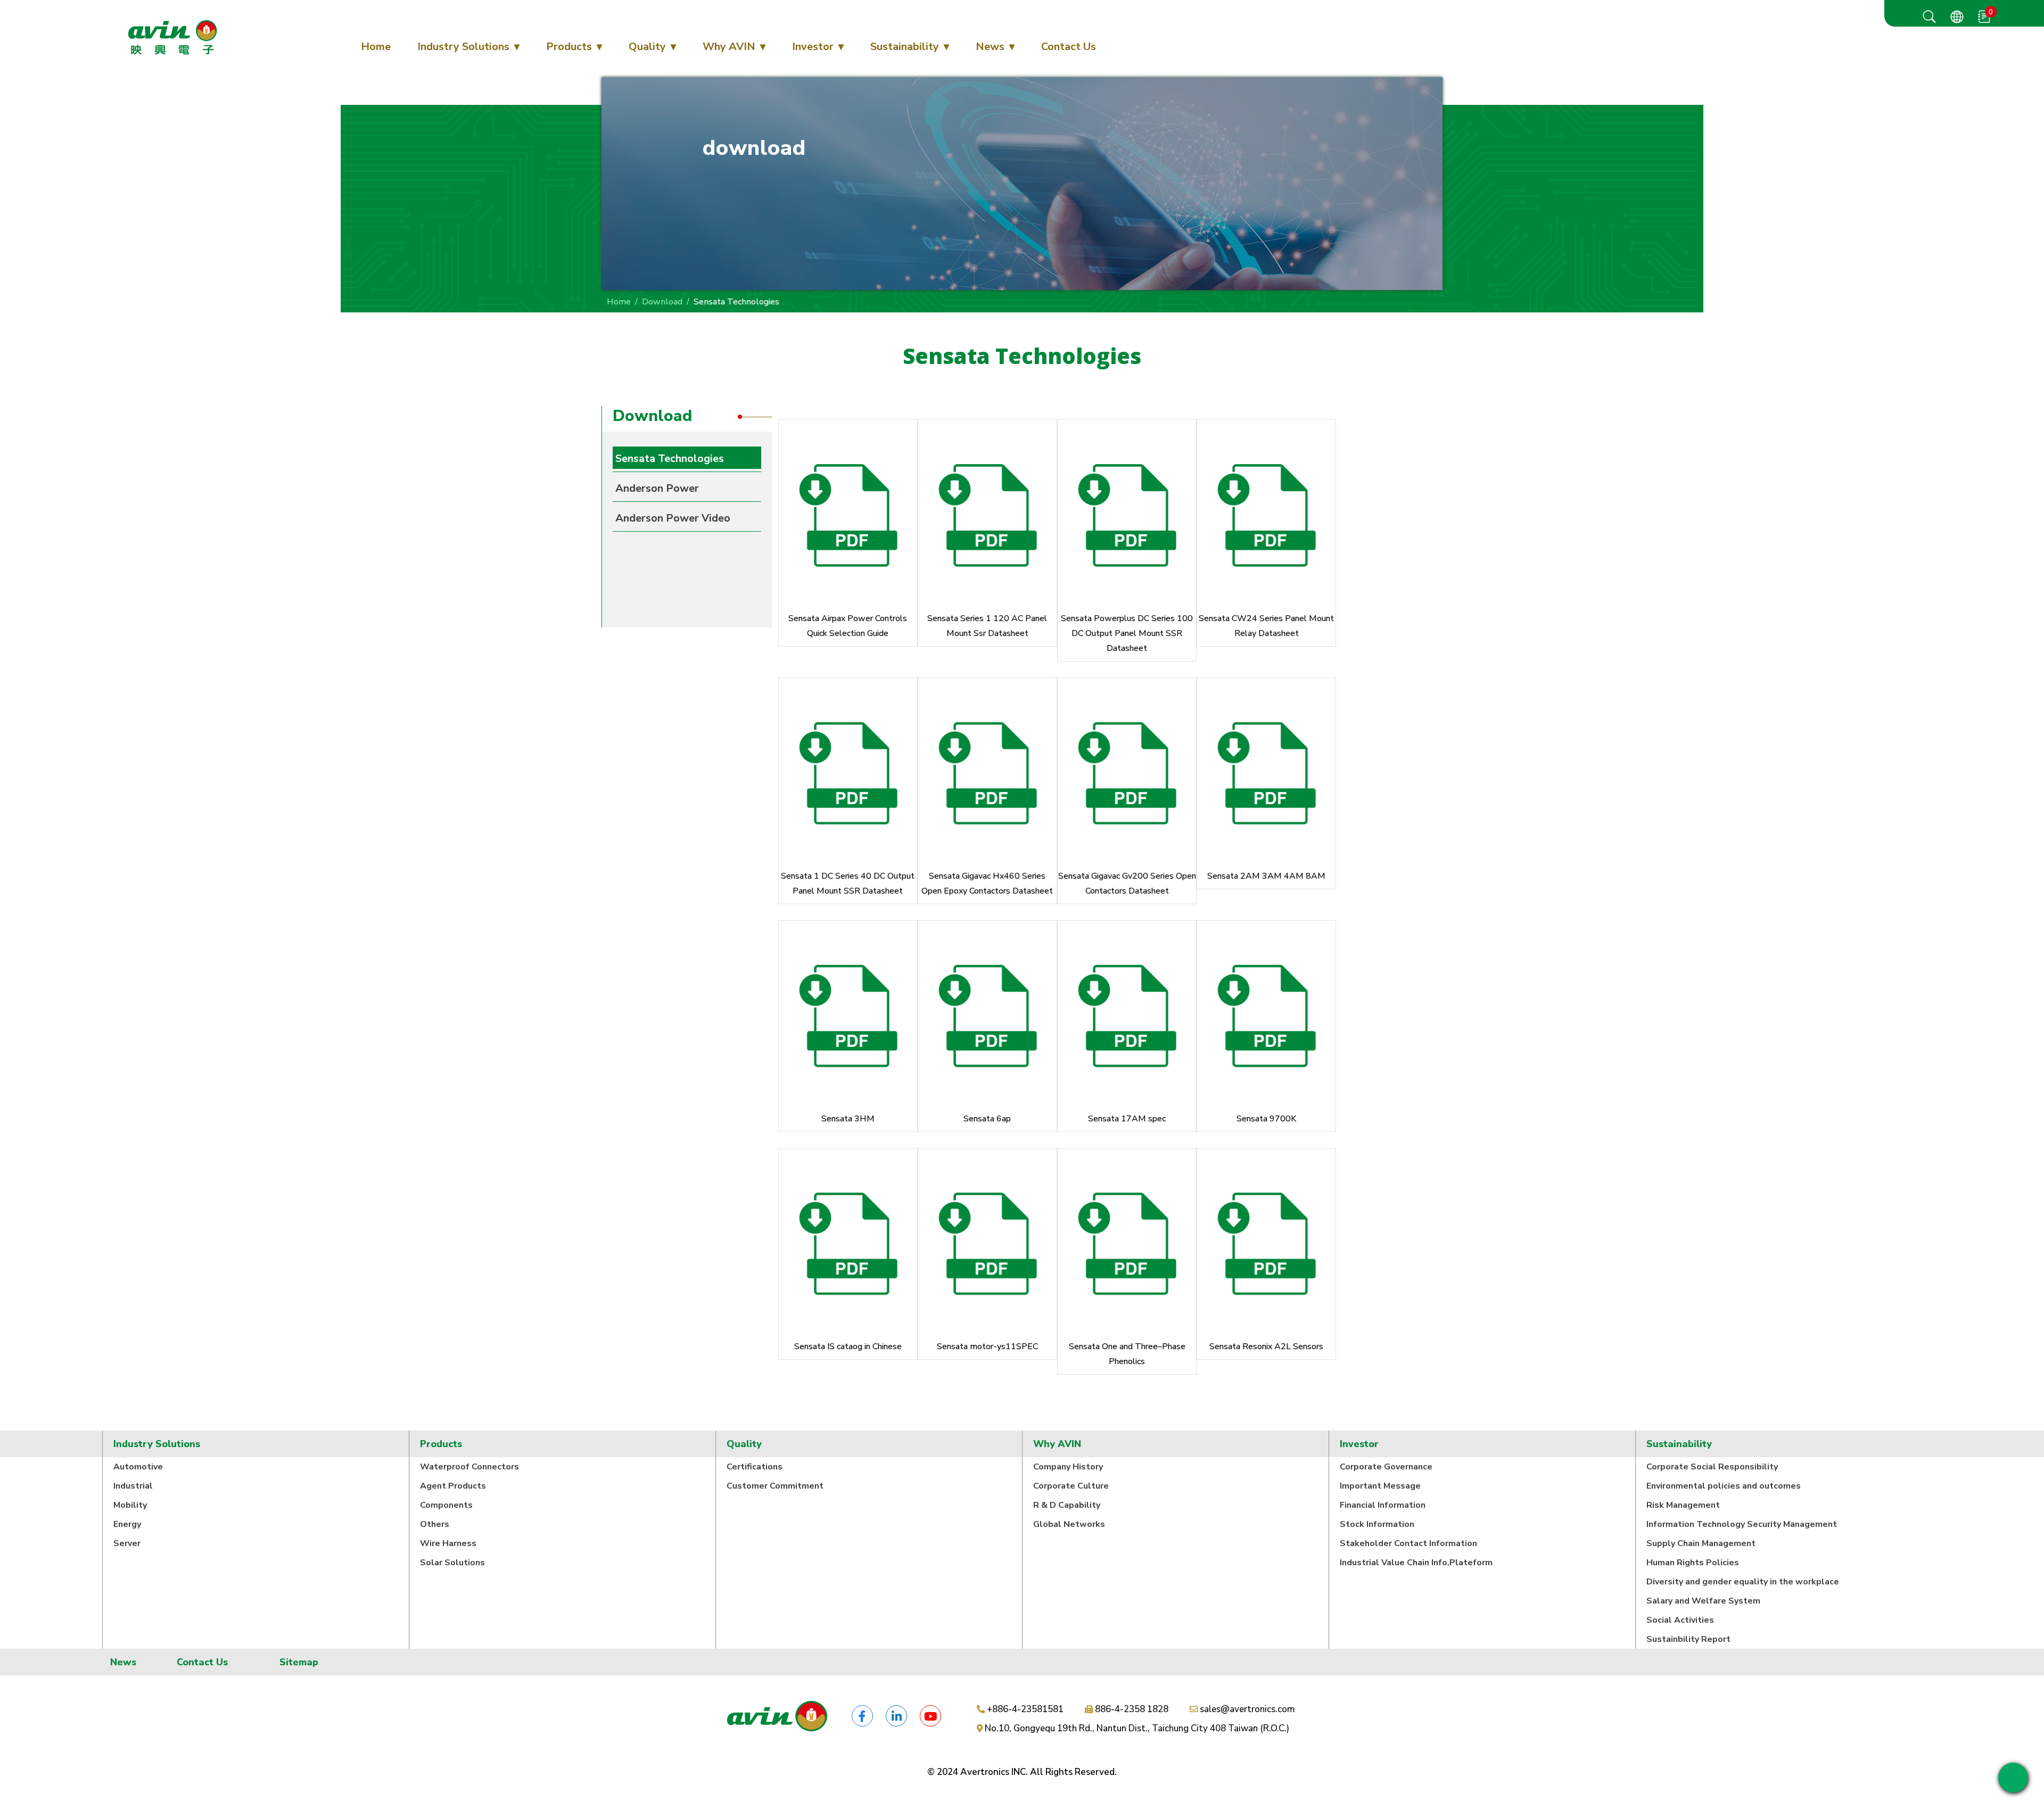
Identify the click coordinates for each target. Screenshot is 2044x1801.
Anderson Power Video (673, 518)
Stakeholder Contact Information (1408, 1543)
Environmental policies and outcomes (1724, 1486)
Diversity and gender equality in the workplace (1743, 1582)
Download (662, 302)
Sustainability (905, 47)
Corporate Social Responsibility (1712, 1467)
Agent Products (453, 1486)
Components (446, 1505)
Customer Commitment (775, 1486)
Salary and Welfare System (1703, 1601)
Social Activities (1680, 1620)
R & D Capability (1067, 1505)
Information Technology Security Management (1742, 1524)
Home (376, 47)
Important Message (1380, 1486)
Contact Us (1069, 47)
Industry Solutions (463, 47)
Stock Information (1377, 1524)
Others (435, 1524)
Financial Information (1383, 1505)
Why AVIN (729, 47)
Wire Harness (448, 1543)
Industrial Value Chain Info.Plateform (1416, 1563)
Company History (1068, 1467)
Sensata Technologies (670, 458)
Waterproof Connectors (469, 1467)
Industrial (133, 1486)
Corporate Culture (1071, 1486)
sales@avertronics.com (1247, 1709)
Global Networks (1069, 1524)
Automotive (138, 1467)
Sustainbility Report (1688, 1639)
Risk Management (1683, 1505)
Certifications (755, 1467)
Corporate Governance (1386, 1467)
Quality (647, 47)
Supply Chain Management (1701, 1543)
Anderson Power (657, 488)
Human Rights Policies (1693, 1563)
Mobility (130, 1505)
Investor (813, 47)
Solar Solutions (452, 1563)
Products (569, 47)
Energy (127, 1524)
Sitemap (299, 1662)
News (990, 47)
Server (127, 1543)
